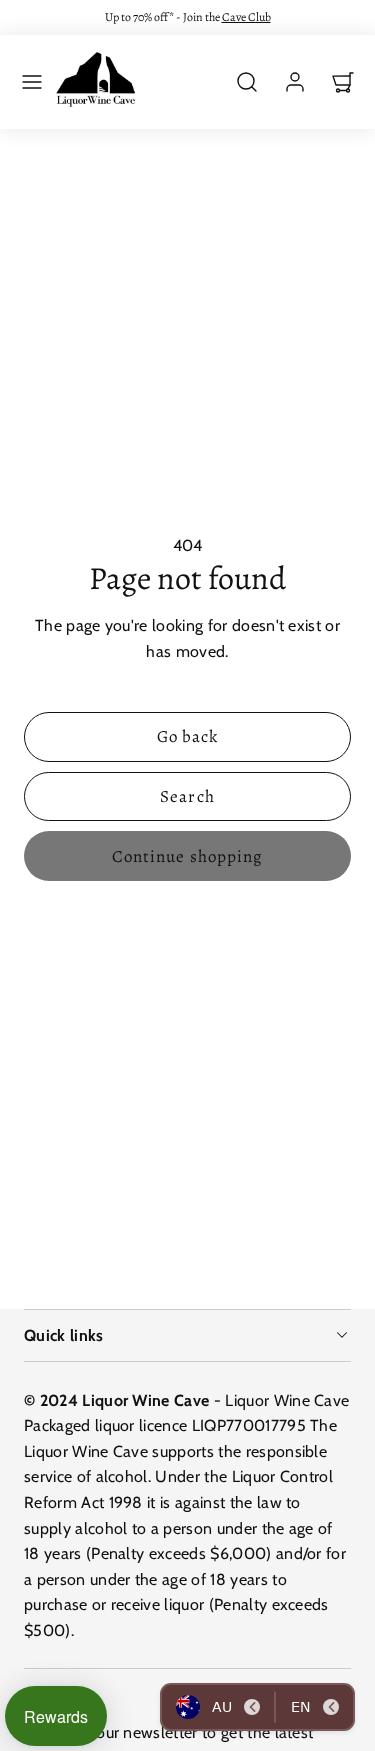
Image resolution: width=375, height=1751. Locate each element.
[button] (32, 82)
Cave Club (246, 17)
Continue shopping (187, 856)
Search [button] (187, 796)
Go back (187, 736)
